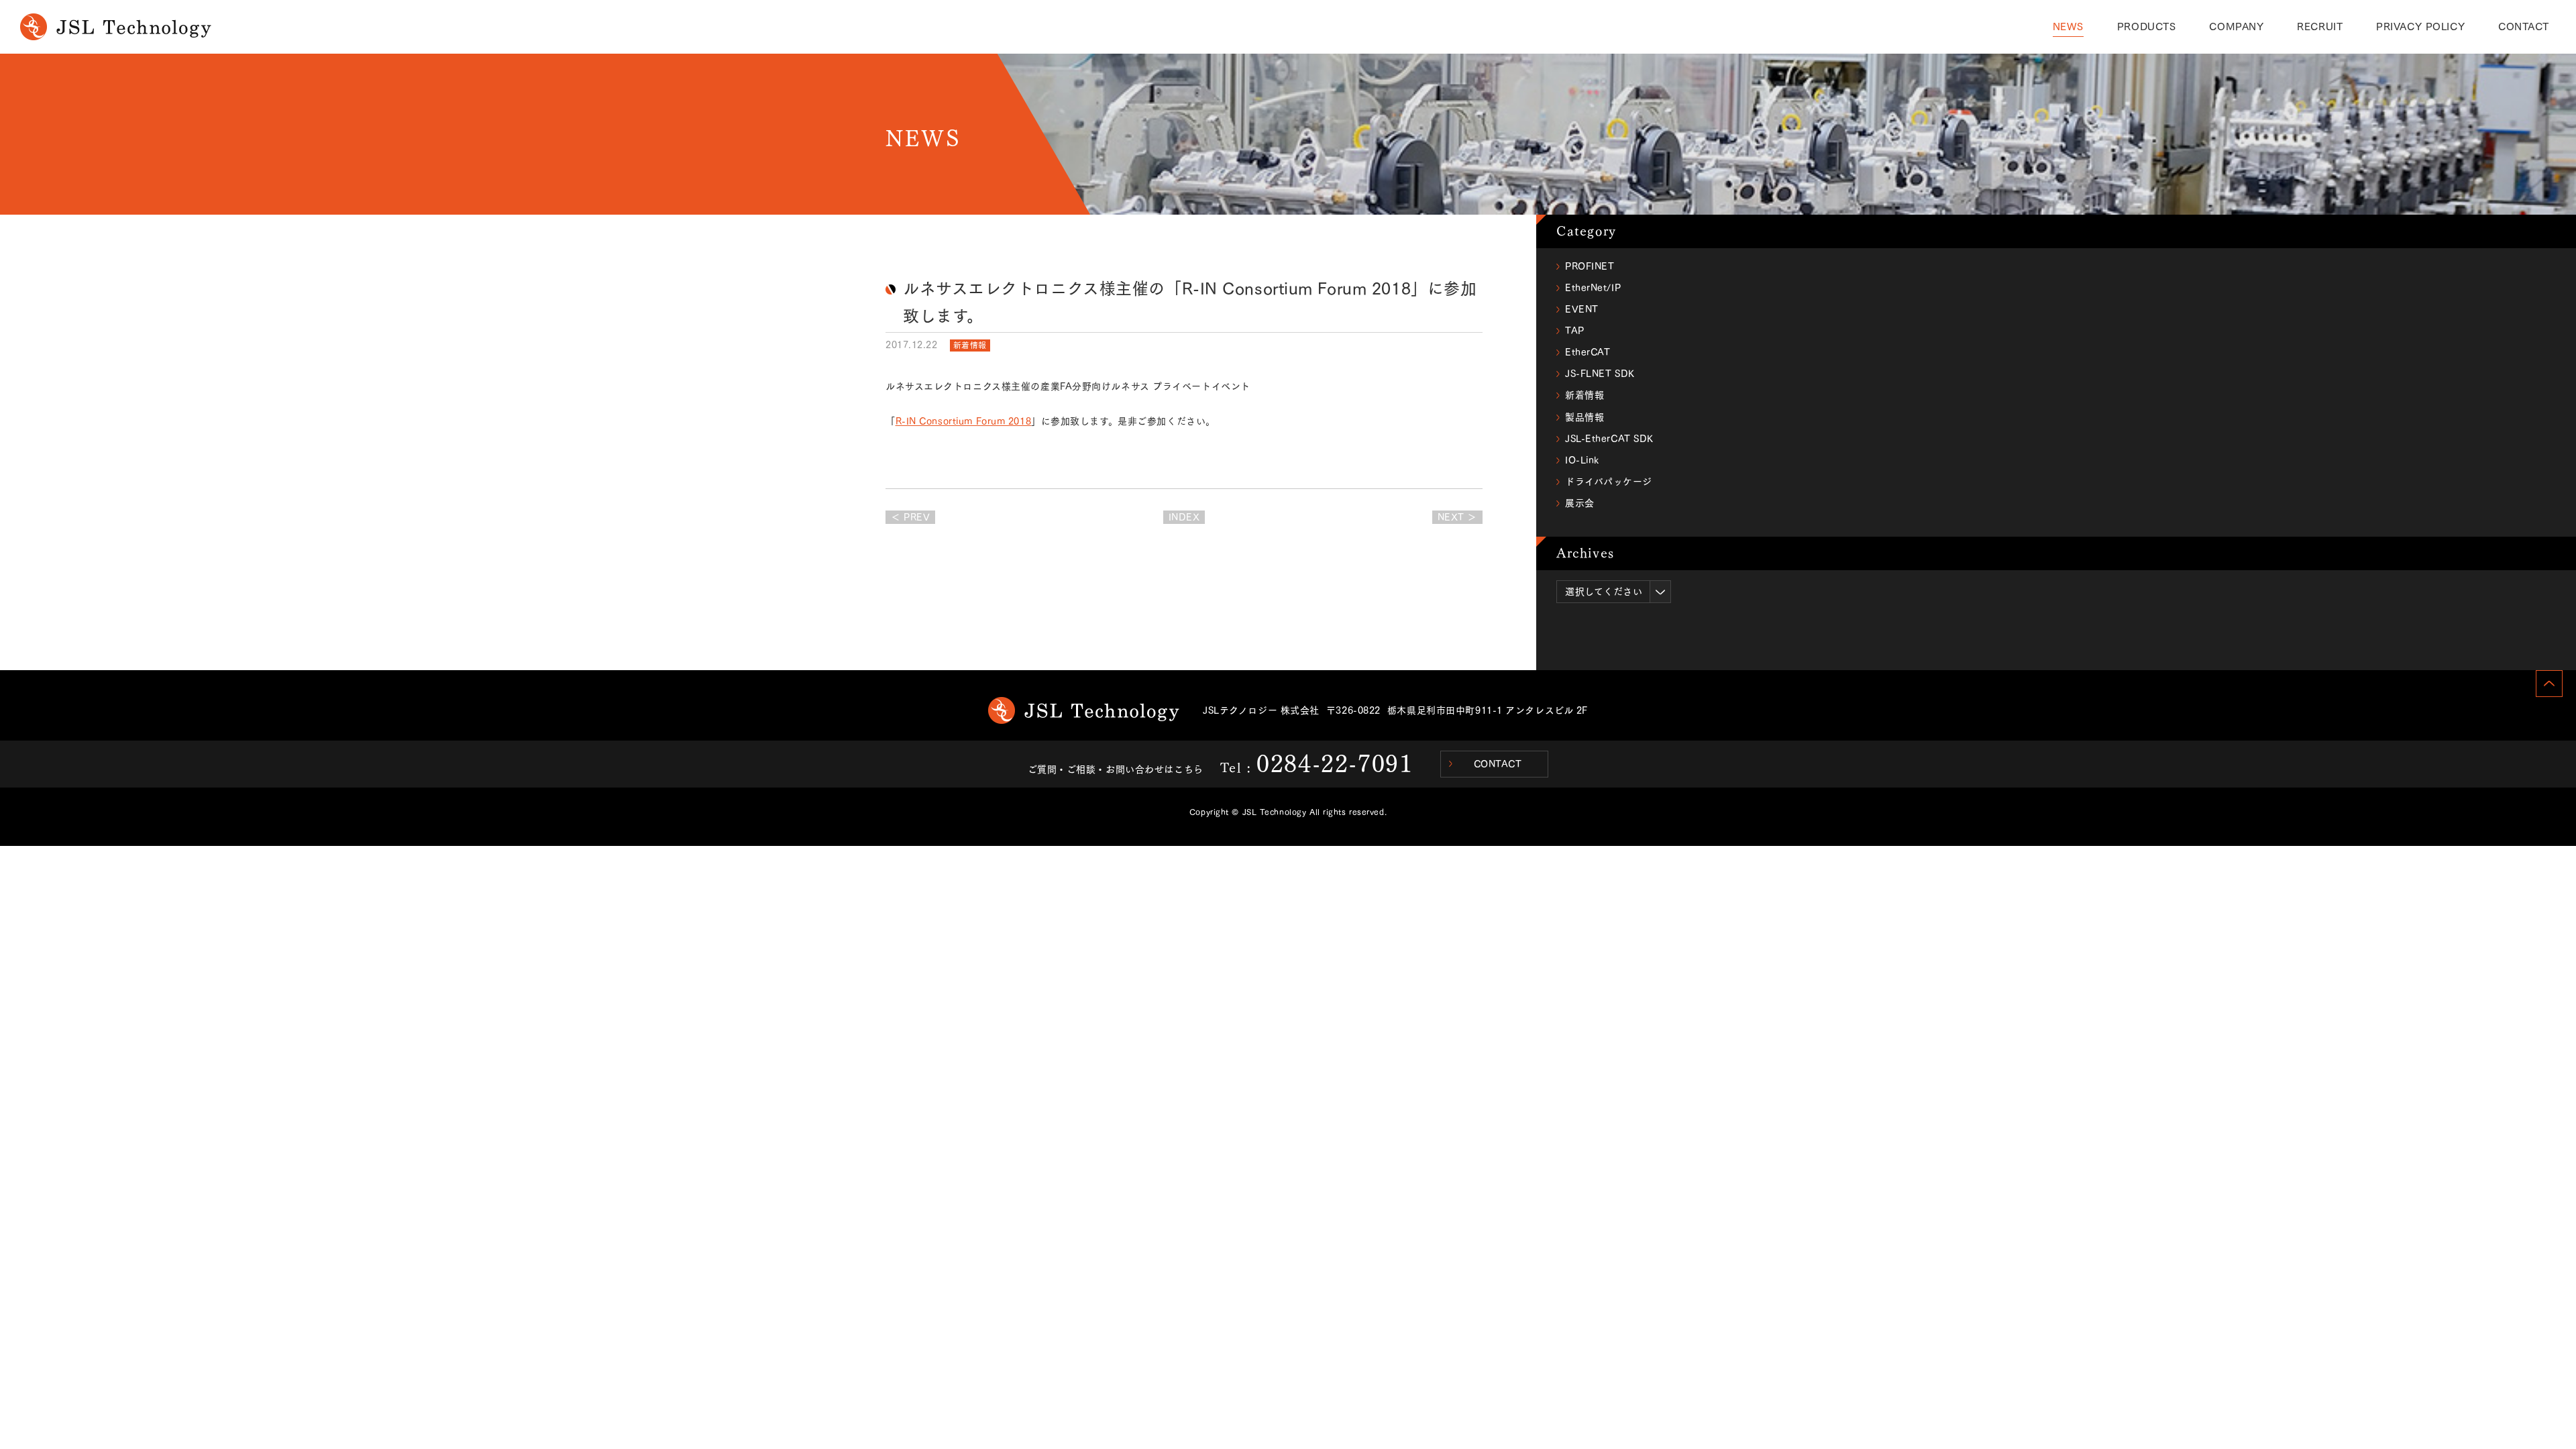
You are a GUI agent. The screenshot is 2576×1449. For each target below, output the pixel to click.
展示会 (1580, 503)
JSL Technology (1084, 710)
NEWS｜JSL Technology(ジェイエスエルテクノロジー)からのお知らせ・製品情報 (116, 27)
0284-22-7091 (1335, 763)
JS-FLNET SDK (1600, 374)
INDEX (1184, 517)
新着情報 (970, 345)
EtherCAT (1588, 352)
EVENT (1582, 309)
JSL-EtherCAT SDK (1609, 439)
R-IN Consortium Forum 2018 (964, 421)
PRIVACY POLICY (2420, 26)
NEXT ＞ (1457, 517)
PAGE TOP (2549, 684)
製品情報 (1585, 417)
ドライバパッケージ (1609, 482)
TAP (1575, 331)
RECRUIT (2320, 26)
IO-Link (1582, 460)
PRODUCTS (2146, 26)
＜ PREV (910, 517)
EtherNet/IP (1593, 288)
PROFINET (1590, 266)
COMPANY (2236, 26)
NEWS (2068, 26)
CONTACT (2524, 26)
